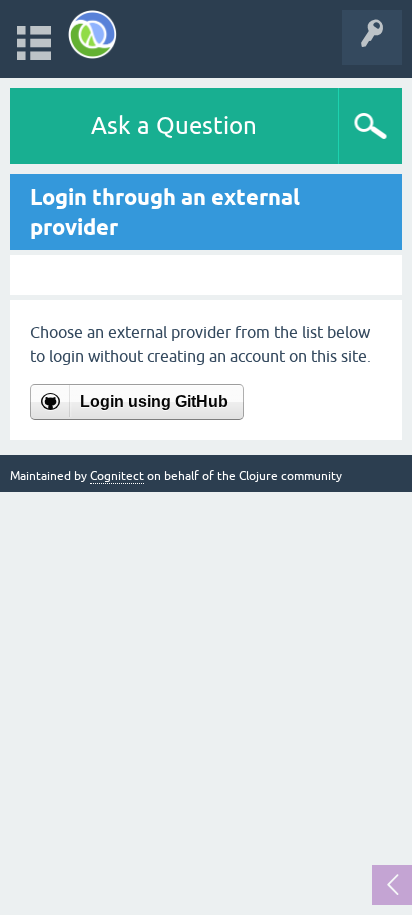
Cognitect (117, 476)
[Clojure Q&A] (92, 34)
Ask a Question (174, 125)
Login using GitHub (154, 401)
